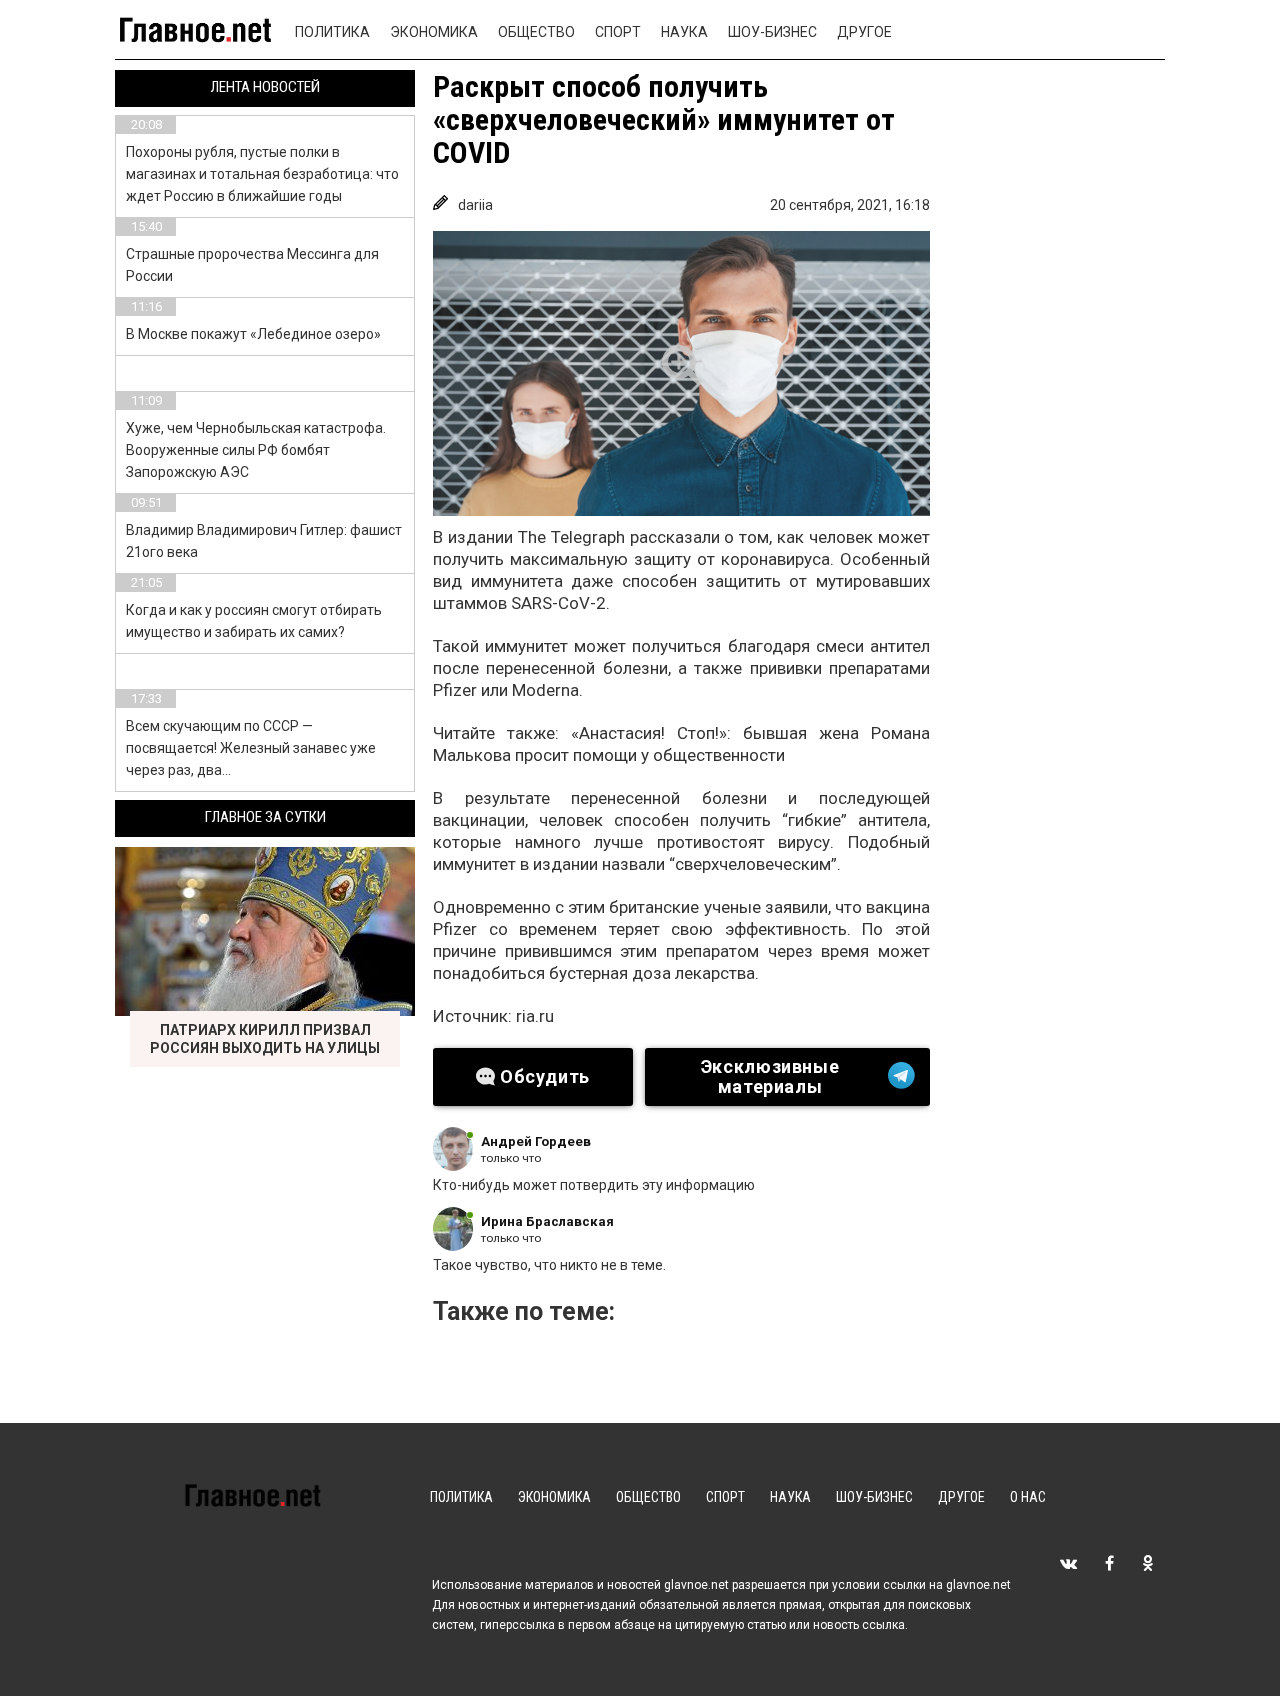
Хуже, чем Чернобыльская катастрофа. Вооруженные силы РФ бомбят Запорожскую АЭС (256, 450)
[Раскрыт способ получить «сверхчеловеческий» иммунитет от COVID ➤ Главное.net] (681, 373)
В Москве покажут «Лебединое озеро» (253, 334)
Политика (332, 32)
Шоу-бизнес (772, 32)
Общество (536, 32)
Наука (684, 32)
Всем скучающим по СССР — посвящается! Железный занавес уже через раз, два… (251, 748)
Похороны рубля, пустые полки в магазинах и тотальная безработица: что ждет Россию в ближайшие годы (262, 174)
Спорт (618, 32)
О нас (1028, 1497)
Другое (864, 32)
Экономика (434, 32)
